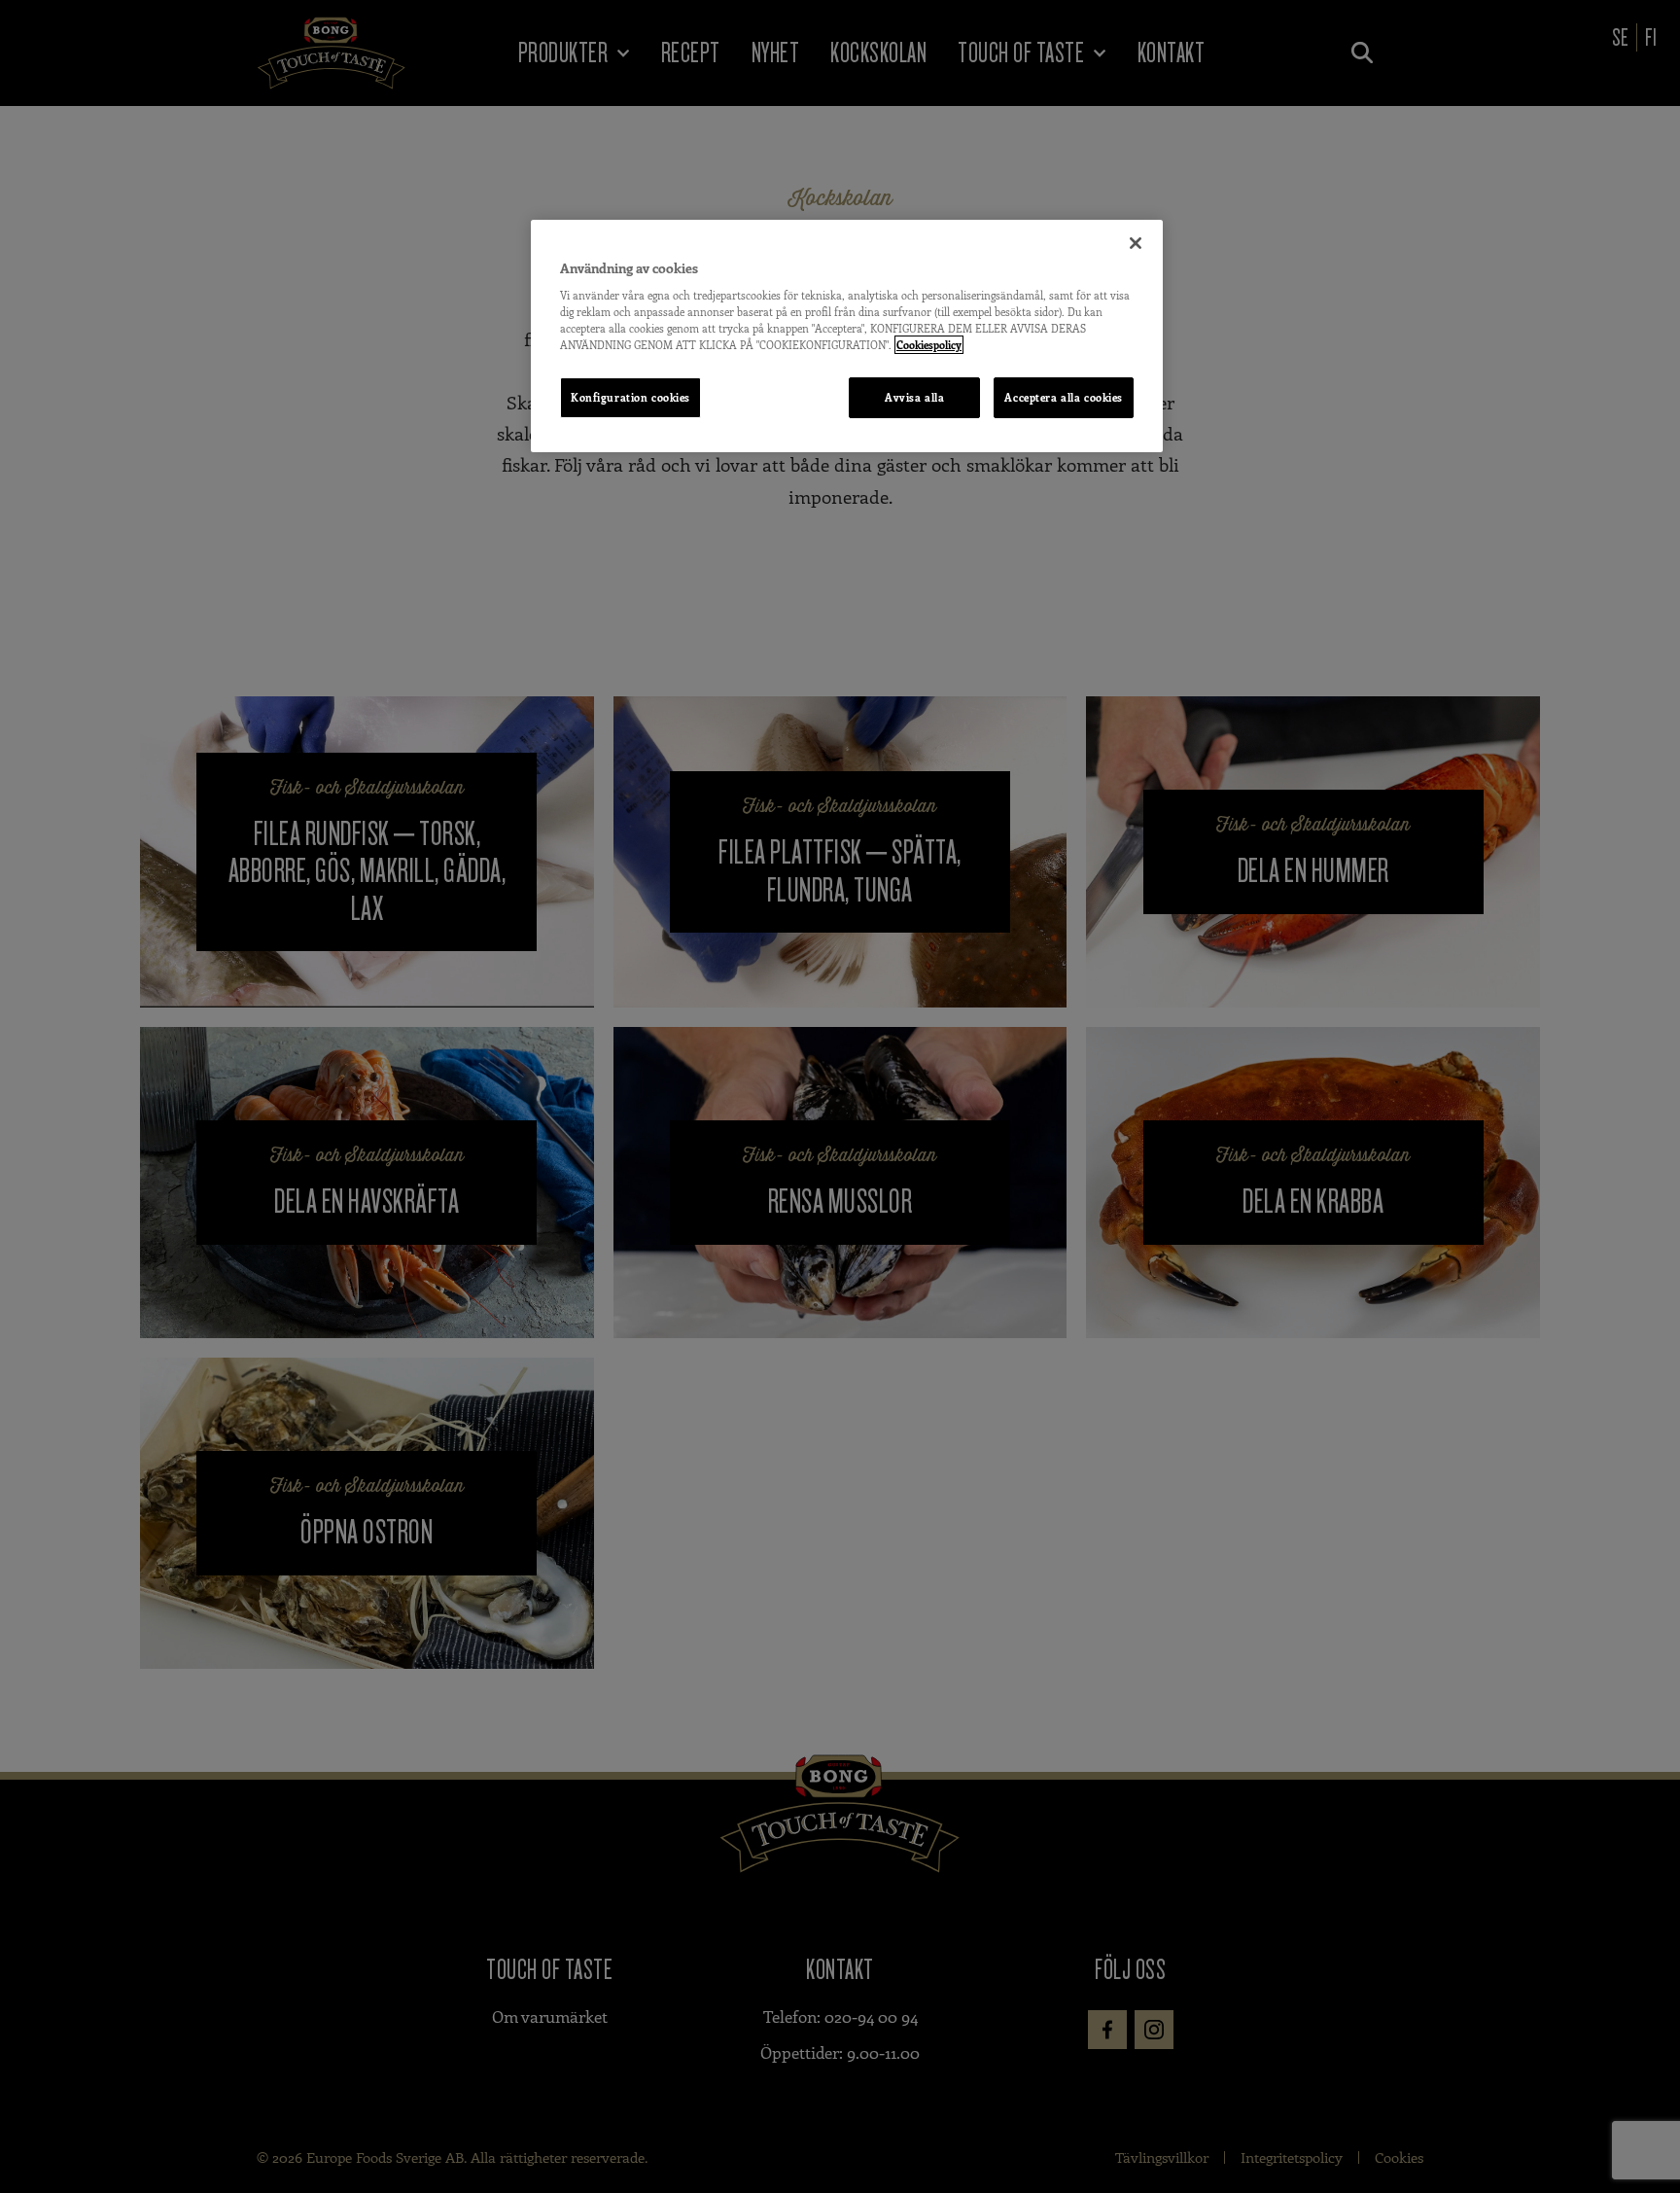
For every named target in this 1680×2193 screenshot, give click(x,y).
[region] (847, 336)
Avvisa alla (914, 397)
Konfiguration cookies (630, 397)
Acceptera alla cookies (1064, 397)
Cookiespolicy (929, 345)
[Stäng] (1136, 243)
